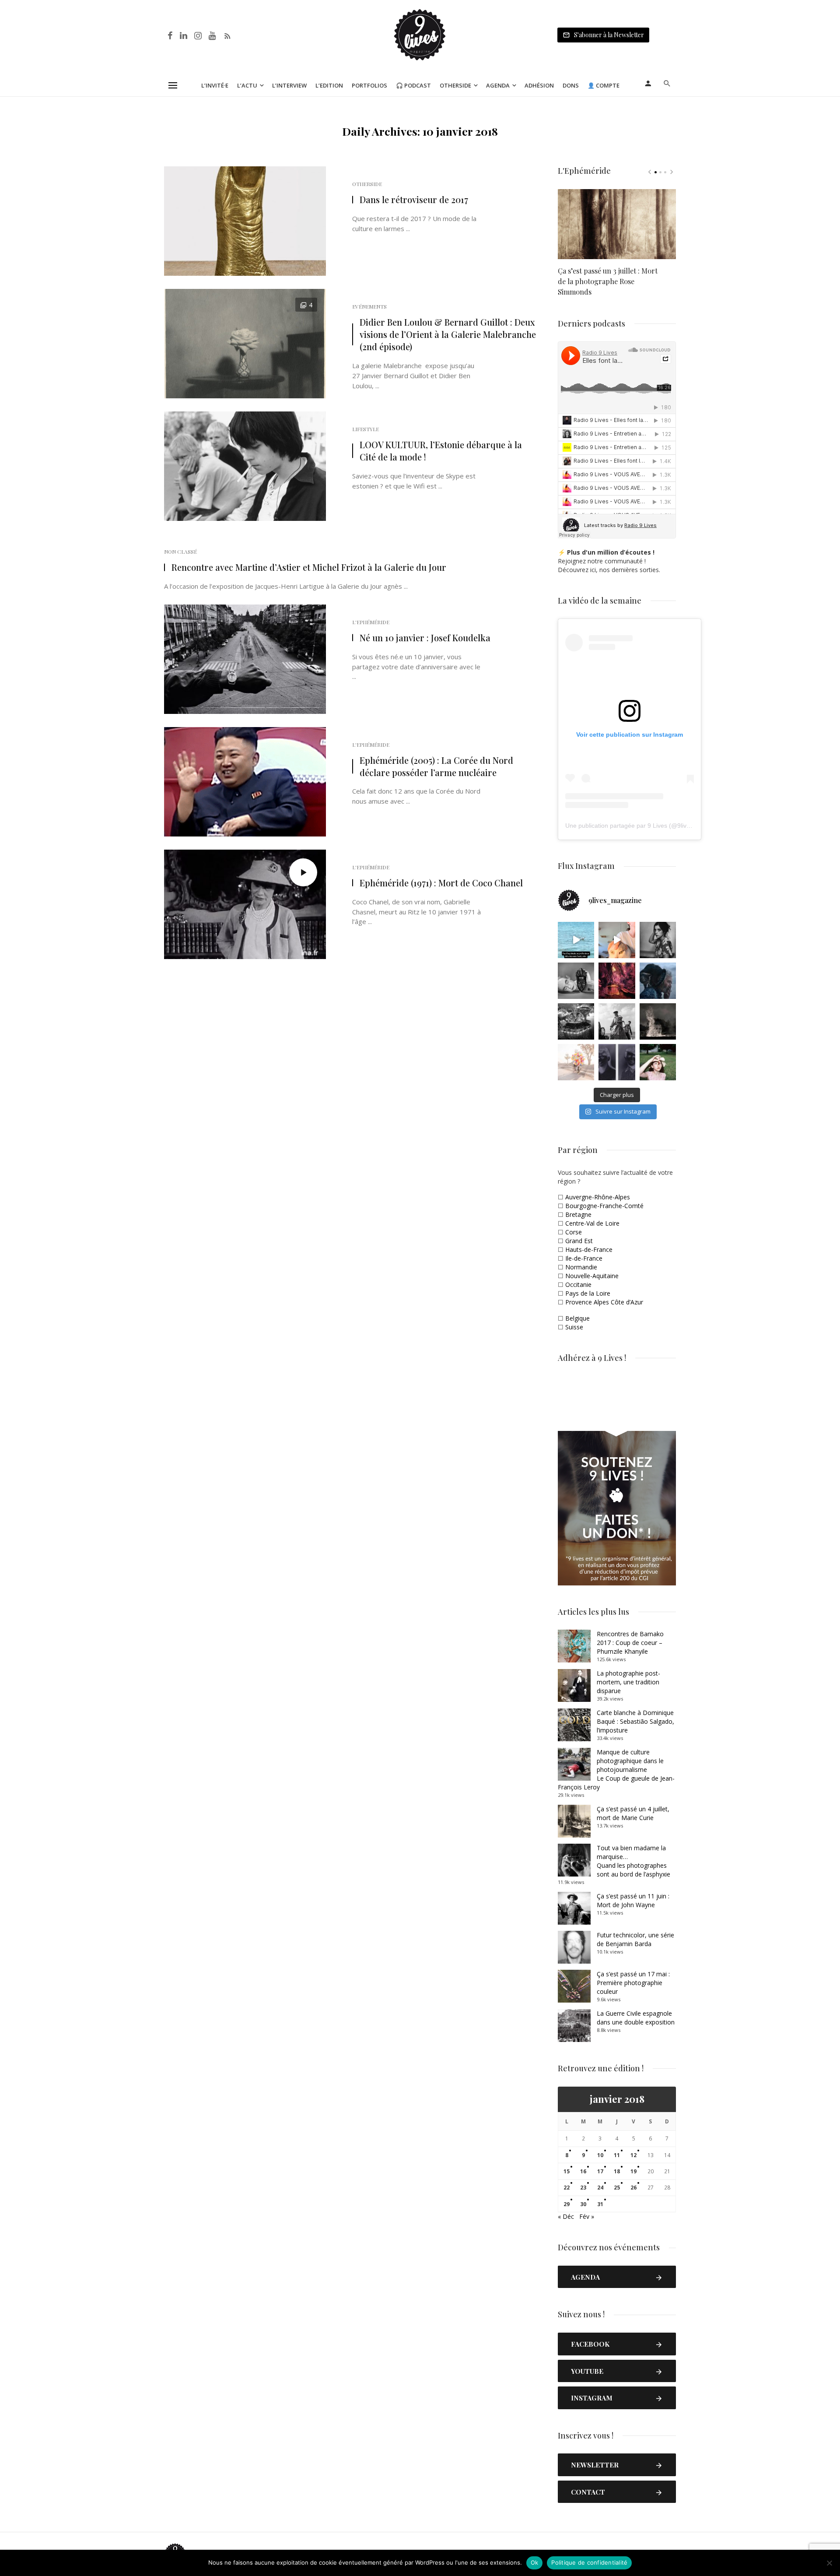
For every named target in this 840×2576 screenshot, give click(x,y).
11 (617, 2155)
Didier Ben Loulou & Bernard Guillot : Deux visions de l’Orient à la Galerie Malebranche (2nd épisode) (448, 334)
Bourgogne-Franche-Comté (604, 1206)
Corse (574, 1232)
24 (600, 2188)
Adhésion (539, 85)
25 (617, 2188)
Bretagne (578, 1214)
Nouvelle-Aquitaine (592, 1276)
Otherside (455, 85)
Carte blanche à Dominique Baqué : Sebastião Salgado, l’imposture (635, 1721)
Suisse (574, 1327)
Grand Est (579, 1241)
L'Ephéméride (371, 622)
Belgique (577, 1318)
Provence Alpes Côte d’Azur (604, 1302)
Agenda (498, 85)
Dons (571, 85)
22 (567, 2188)
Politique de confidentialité (589, 2562)
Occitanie (578, 1284)
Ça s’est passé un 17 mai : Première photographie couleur (633, 1983)
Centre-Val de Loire (592, 1223)
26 (633, 2188)
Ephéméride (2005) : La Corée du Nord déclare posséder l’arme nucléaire (436, 766)
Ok (535, 2562)
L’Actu (247, 85)
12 (633, 2155)
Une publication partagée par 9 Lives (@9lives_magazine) (646, 826)
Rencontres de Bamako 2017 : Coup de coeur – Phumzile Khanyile (630, 1643)
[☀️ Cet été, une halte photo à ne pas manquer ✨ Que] (658, 940)
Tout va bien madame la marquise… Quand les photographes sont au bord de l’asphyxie (633, 1861)
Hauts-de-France (589, 1249)
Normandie (581, 1267)
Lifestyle (366, 429)
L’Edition (329, 85)
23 (583, 2188)
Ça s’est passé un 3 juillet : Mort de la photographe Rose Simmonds (608, 281)
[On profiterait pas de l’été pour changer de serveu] (576, 940)
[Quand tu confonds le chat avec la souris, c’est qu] (617, 940)
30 (583, 2204)
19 (633, 2171)
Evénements (369, 306)
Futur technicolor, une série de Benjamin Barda (635, 1939)
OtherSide (367, 184)
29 (567, 2204)
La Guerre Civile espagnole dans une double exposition (636, 2018)
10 (600, 2155)
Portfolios (369, 85)
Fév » (587, 2216)
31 (600, 2204)
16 (583, 2171)
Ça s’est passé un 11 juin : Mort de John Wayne (633, 1900)
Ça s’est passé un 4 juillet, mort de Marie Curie (633, 1813)
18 (617, 2171)
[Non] (829, 2563)
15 (567, 2171)
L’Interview (289, 85)
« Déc (566, 2216)
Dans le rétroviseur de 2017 (414, 199)
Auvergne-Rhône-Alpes (598, 1197)
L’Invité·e (215, 85)
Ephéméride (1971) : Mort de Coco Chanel (441, 883)
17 (600, 2171)
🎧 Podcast (413, 85)
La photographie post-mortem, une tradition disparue (628, 1682)
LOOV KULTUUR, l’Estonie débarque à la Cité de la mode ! (441, 451)
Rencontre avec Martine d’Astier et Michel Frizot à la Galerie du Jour (309, 567)
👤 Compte (604, 85)
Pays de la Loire (588, 1293)
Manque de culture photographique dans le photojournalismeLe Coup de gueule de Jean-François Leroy (616, 1769)
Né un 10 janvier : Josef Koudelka (425, 638)
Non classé (180, 552)
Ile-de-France (584, 1258)
